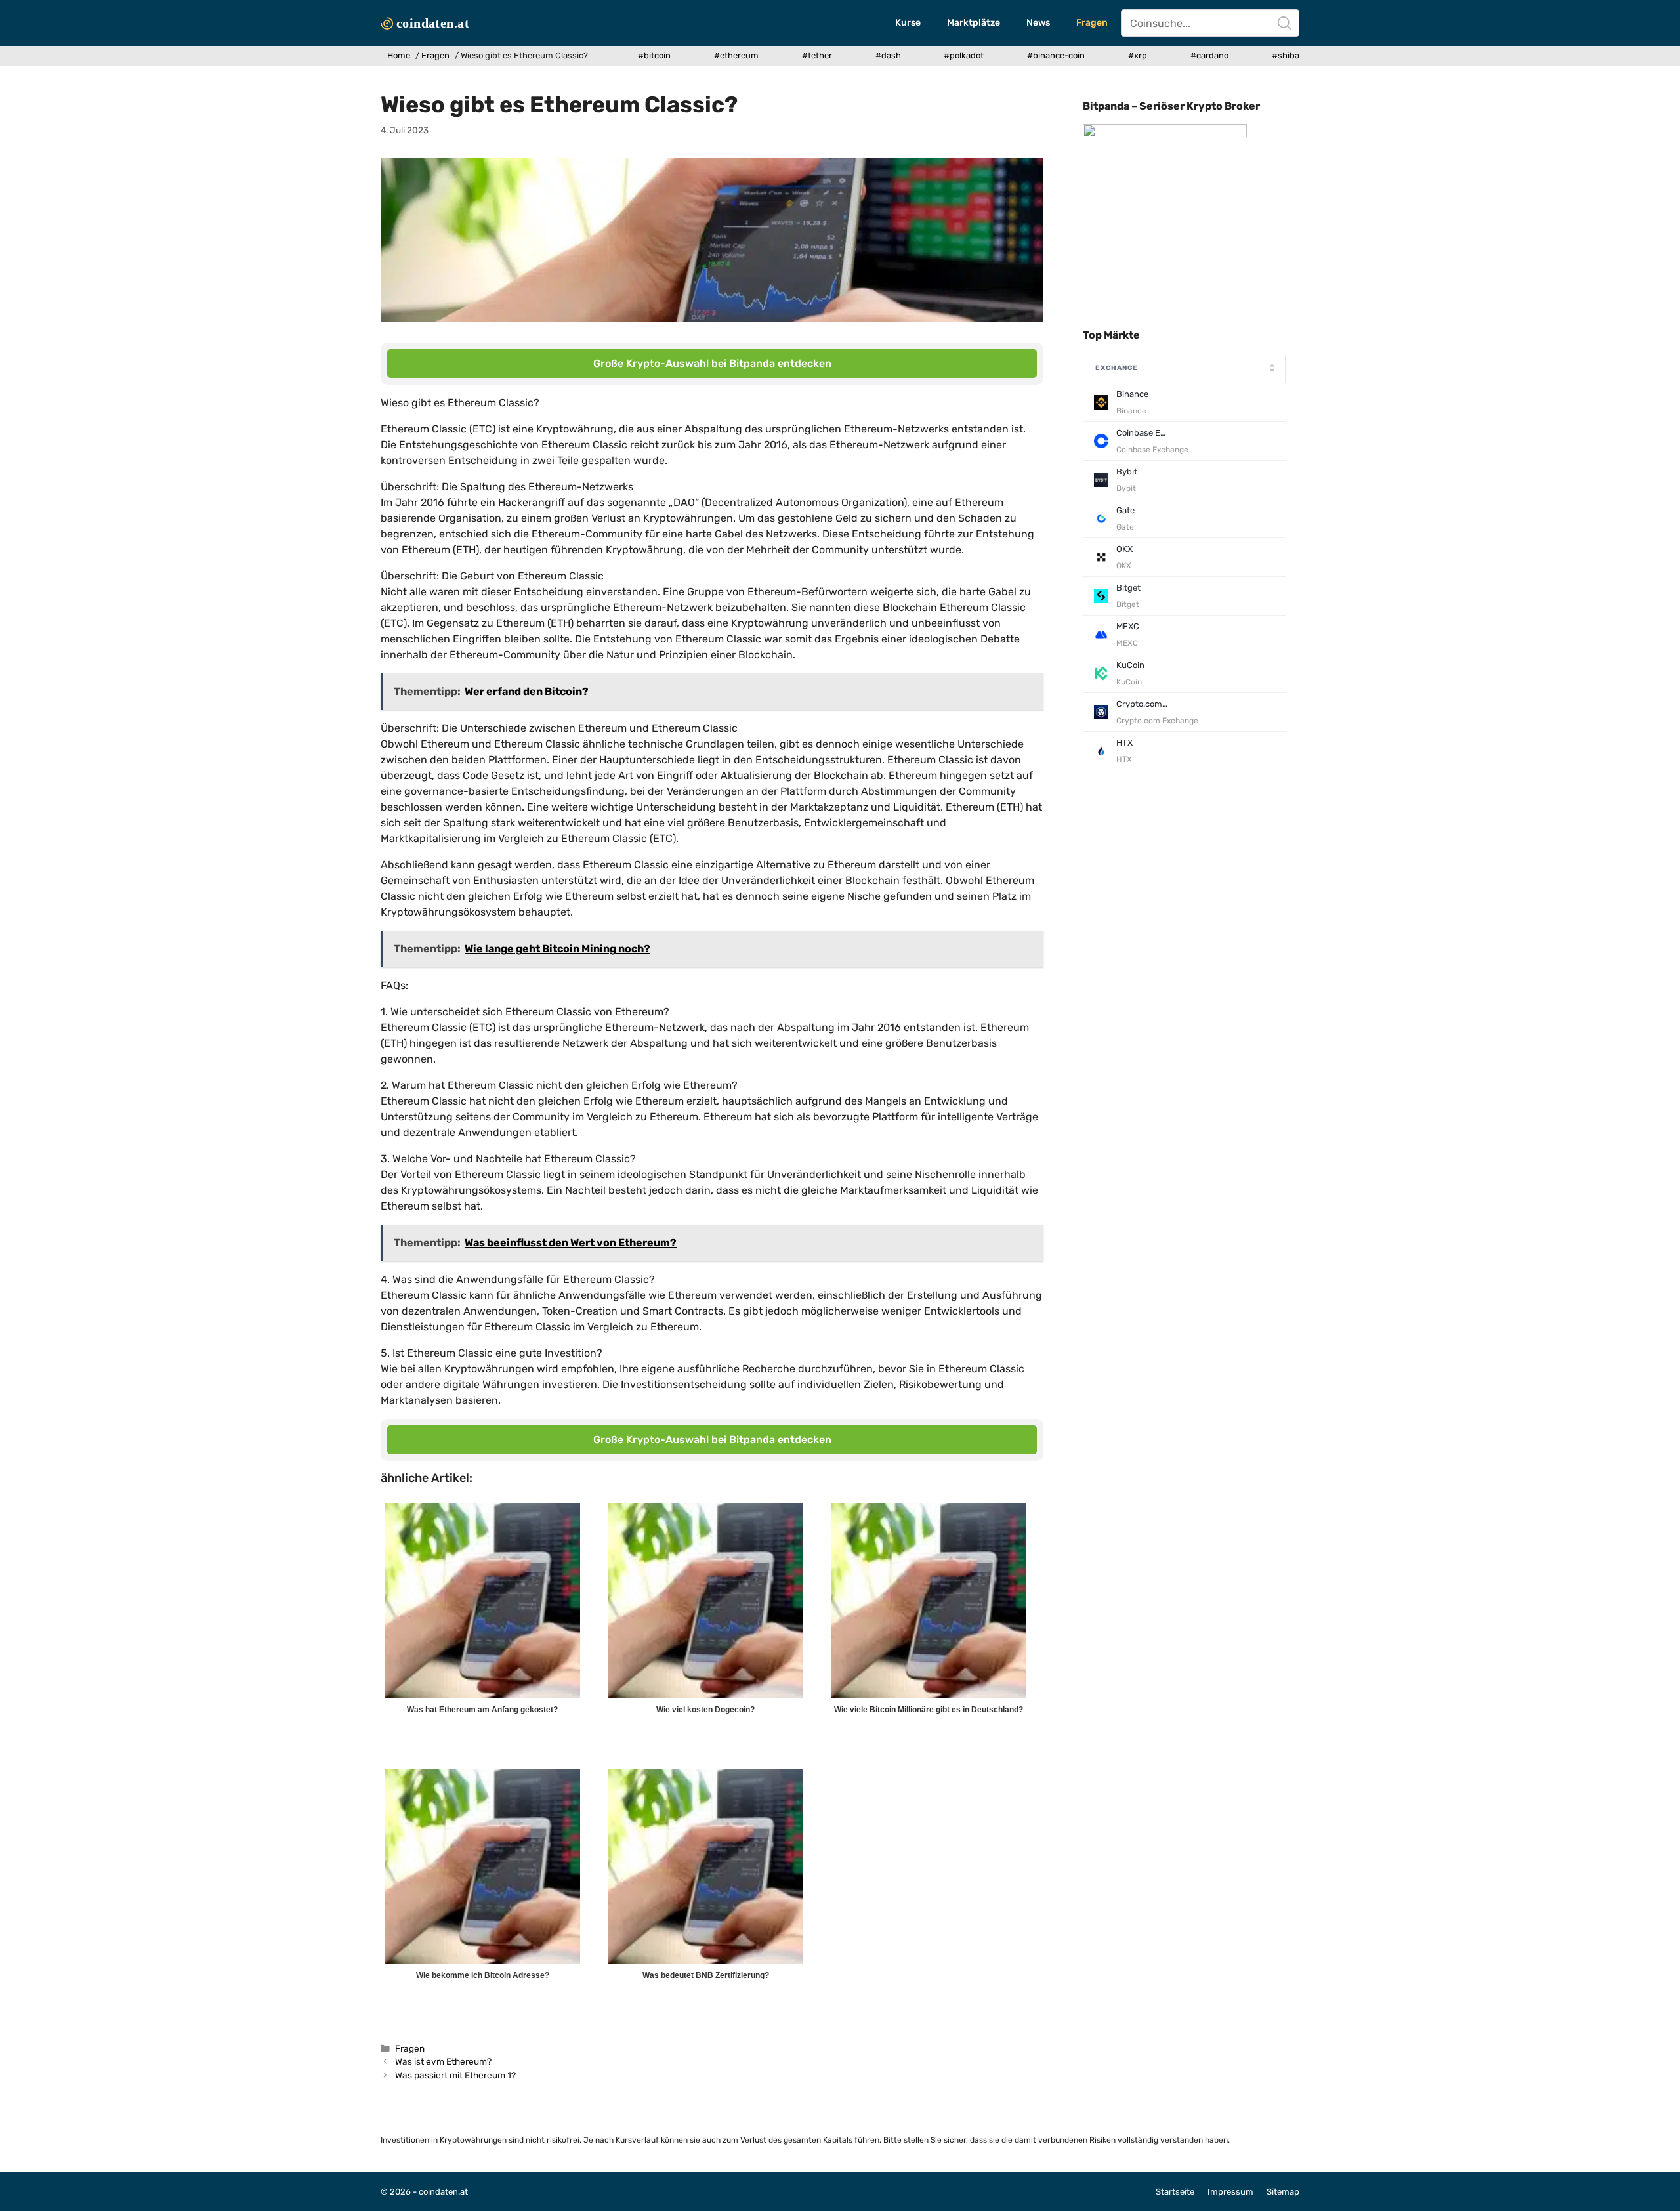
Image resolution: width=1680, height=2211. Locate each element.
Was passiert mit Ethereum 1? (455, 2075)
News (1038, 23)
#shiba (1286, 55)
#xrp (1138, 55)
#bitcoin (654, 55)
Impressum (1230, 2192)
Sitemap (1283, 2192)
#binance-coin (1056, 55)
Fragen (1092, 23)
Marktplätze (974, 23)
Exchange (1117, 368)
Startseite (1175, 2192)
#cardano (1209, 55)
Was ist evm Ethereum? (443, 2061)
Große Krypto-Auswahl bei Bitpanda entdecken (712, 363)
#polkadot (964, 55)
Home (399, 55)
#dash (888, 55)
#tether (817, 55)
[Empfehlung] (1165, 134)
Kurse (908, 23)
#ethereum (736, 55)
